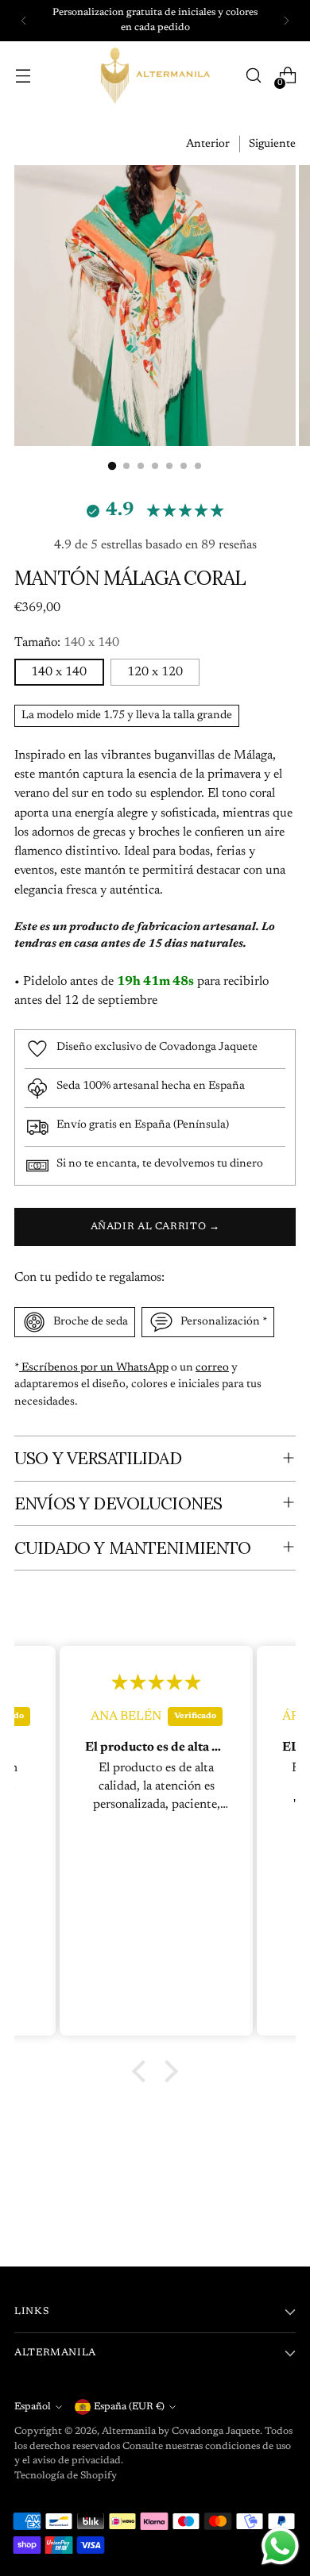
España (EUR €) (129, 2407)
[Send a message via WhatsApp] (280, 2546)
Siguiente (272, 144)
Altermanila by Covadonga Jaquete (181, 2432)
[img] (175, 1683)
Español (33, 2407)
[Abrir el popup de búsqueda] (253, 76)
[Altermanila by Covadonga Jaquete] (155, 76)
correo (212, 1368)
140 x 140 (59, 672)
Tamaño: (67, 643)
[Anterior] (24, 21)
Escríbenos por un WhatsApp (94, 1368)
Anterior (208, 144)
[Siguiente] (286, 21)
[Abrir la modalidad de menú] (23, 76)
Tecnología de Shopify (66, 2476)
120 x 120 (155, 672)
